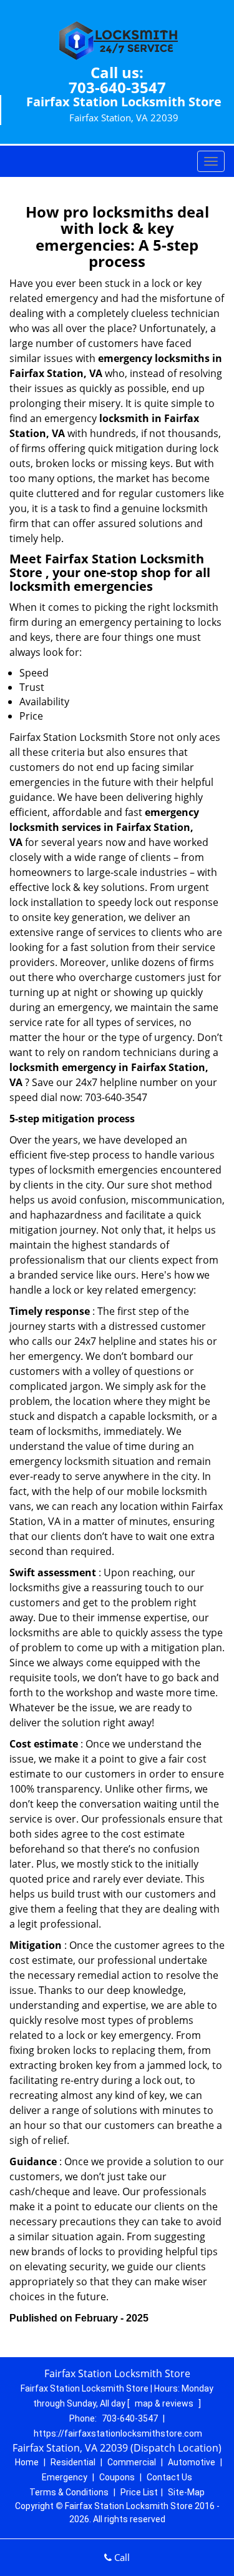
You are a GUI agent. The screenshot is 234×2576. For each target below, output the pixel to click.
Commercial (132, 2462)
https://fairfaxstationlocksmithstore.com (118, 2433)
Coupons (117, 2477)
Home (27, 2462)
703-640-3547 (117, 87)
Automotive (192, 2462)
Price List (139, 2492)
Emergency (65, 2477)
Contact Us (169, 2477)
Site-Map (186, 2492)
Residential (73, 2462)
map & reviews (165, 2403)
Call (121, 2557)
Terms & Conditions (69, 2492)
